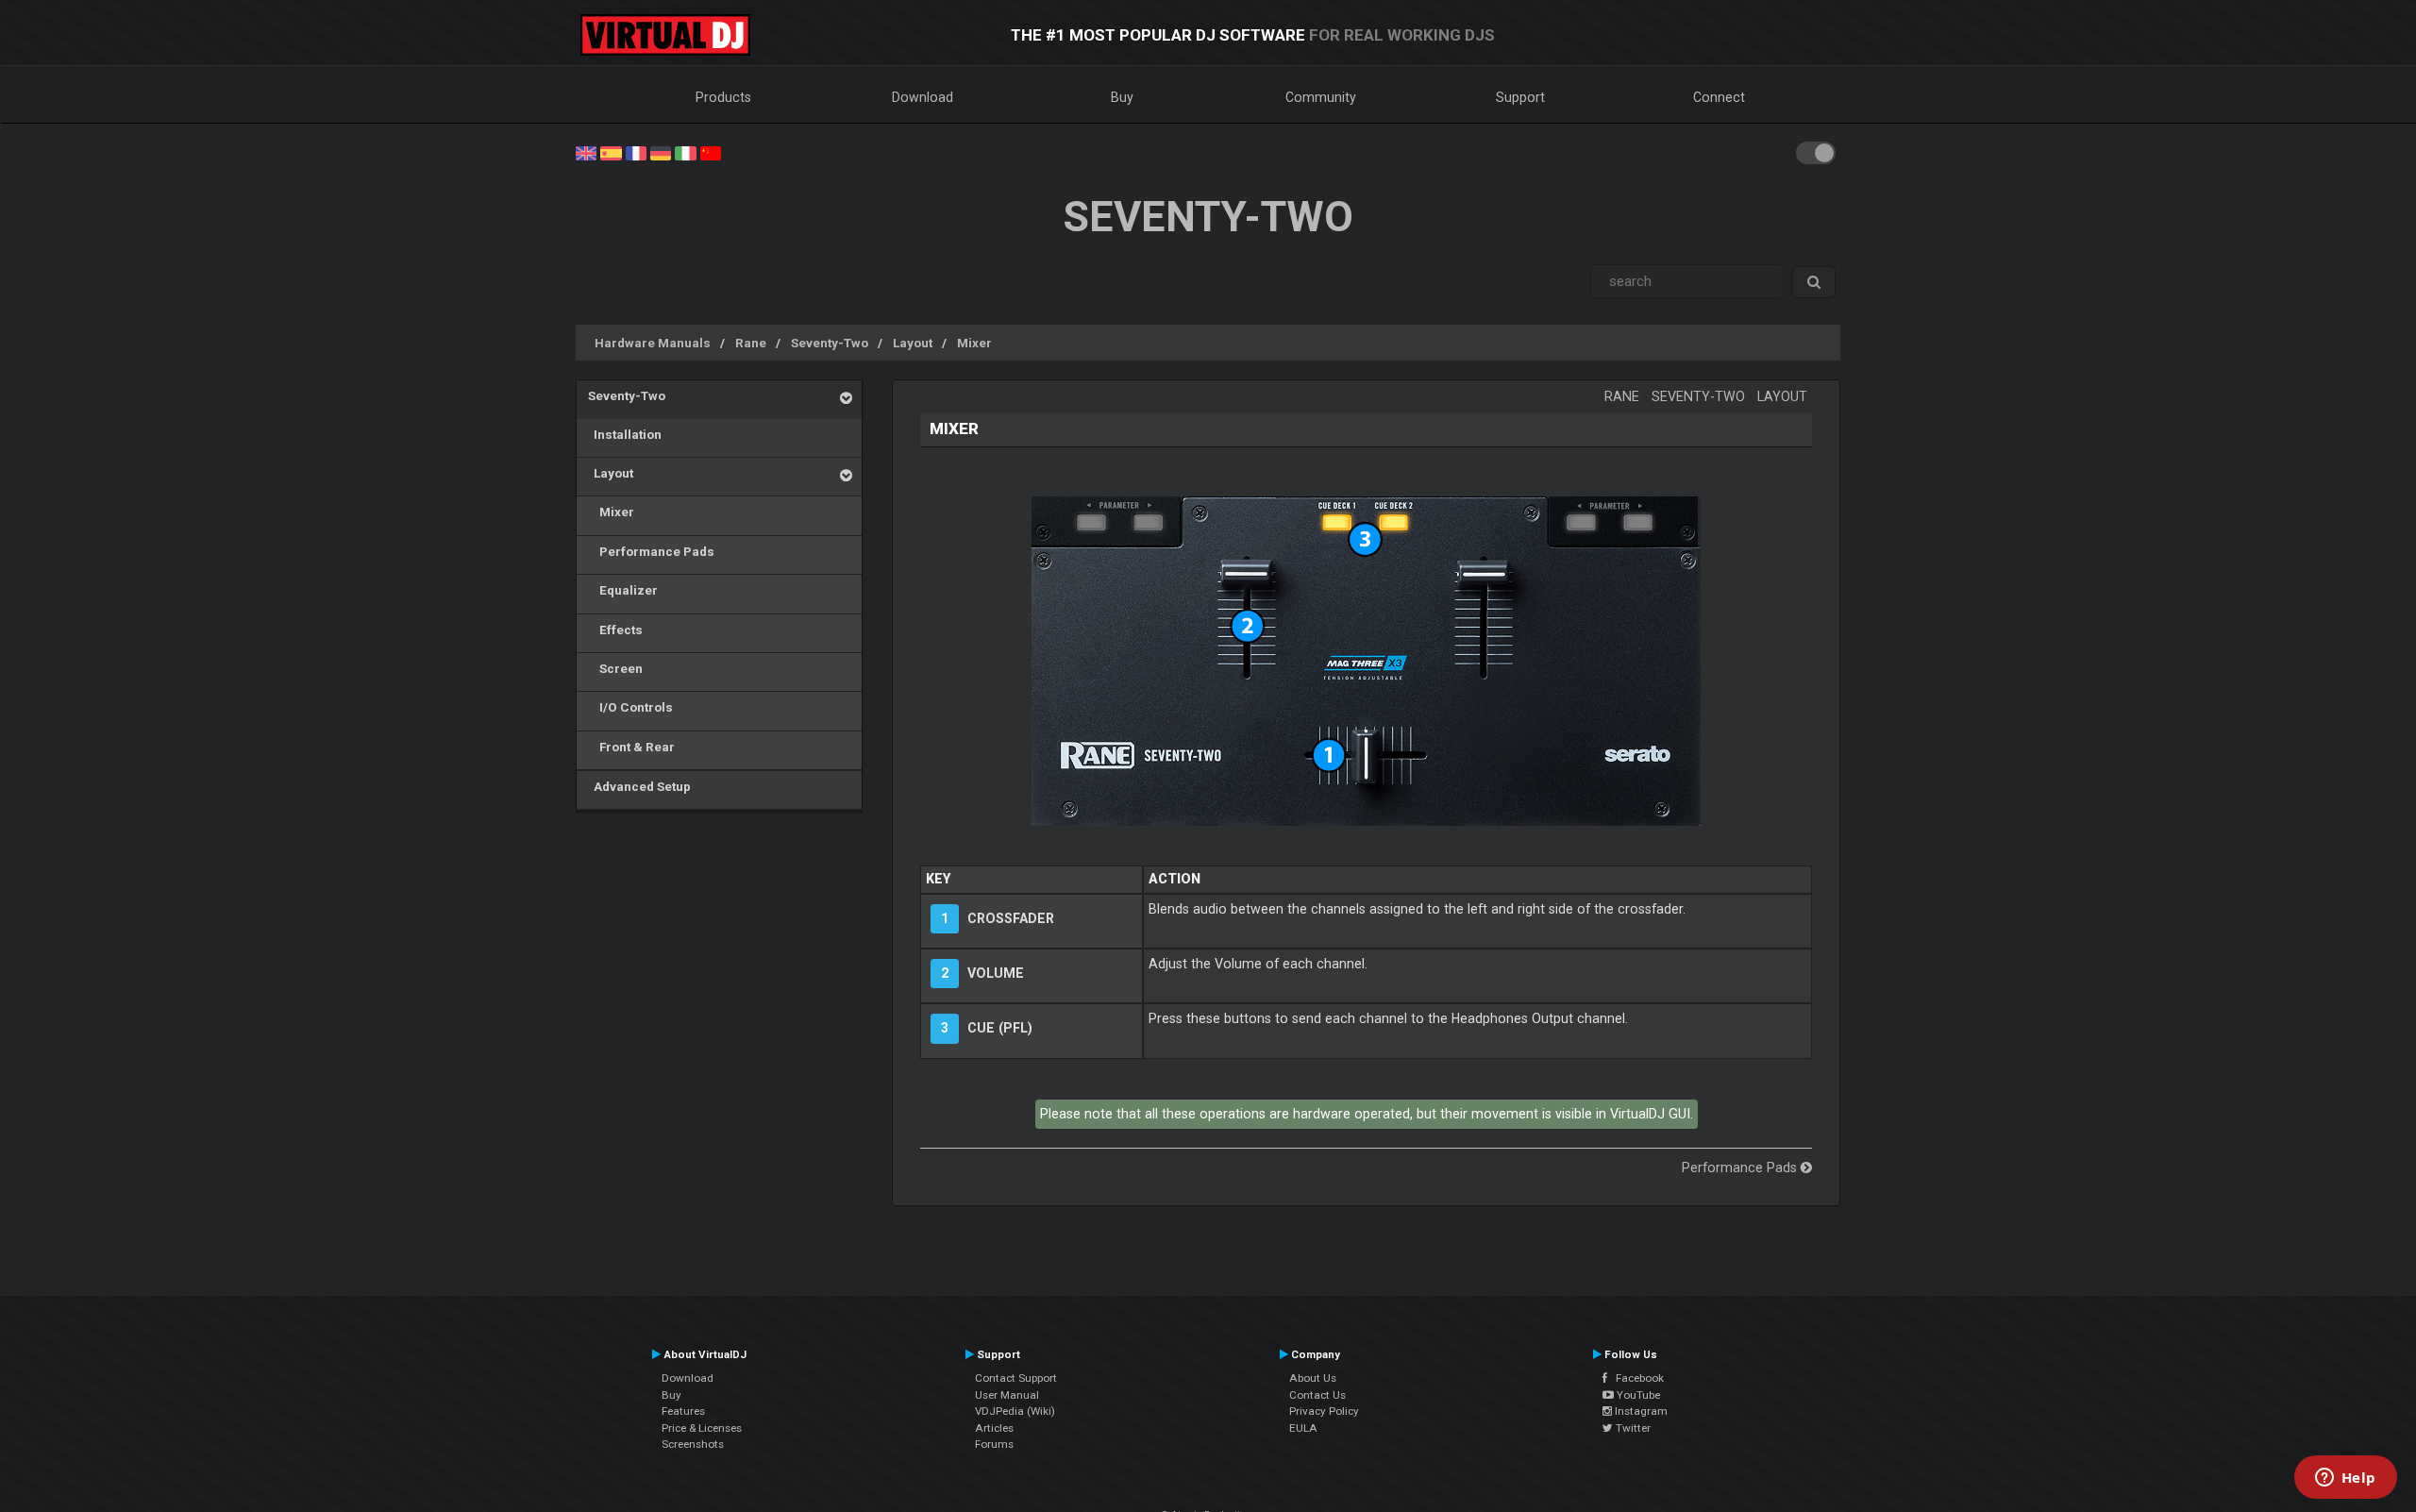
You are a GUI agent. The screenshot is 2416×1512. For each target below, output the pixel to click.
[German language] (661, 152)
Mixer (974, 343)
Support (1520, 97)
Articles (994, 1428)
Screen (615, 668)
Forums (994, 1444)
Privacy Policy (1324, 1411)
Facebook (1636, 1378)
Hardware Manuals (653, 343)
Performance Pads (651, 551)
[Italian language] (685, 152)
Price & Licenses (702, 1428)
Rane (751, 343)
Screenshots (693, 1444)
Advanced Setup (639, 786)
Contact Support (1016, 1378)
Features (683, 1411)
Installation (625, 434)
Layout (913, 343)
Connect (1719, 97)
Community (1321, 97)
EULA (1303, 1428)
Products (723, 97)
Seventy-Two (830, 343)
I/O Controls (630, 707)
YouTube (1637, 1395)
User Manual (1007, 1395)
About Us (1313, 1378)
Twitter (1632, 1428)
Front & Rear (631, 747)
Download (923, 97)
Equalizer (623, 590)
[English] (586, 152)
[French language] (636, 152)
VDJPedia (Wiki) (1015, 1411)
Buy (1122, 97)
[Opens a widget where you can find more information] (2345, 1479)
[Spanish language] (611, 152)
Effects (615, 630)
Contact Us (1317, 1395)
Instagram (1640, 1411)
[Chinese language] (711, 152)
